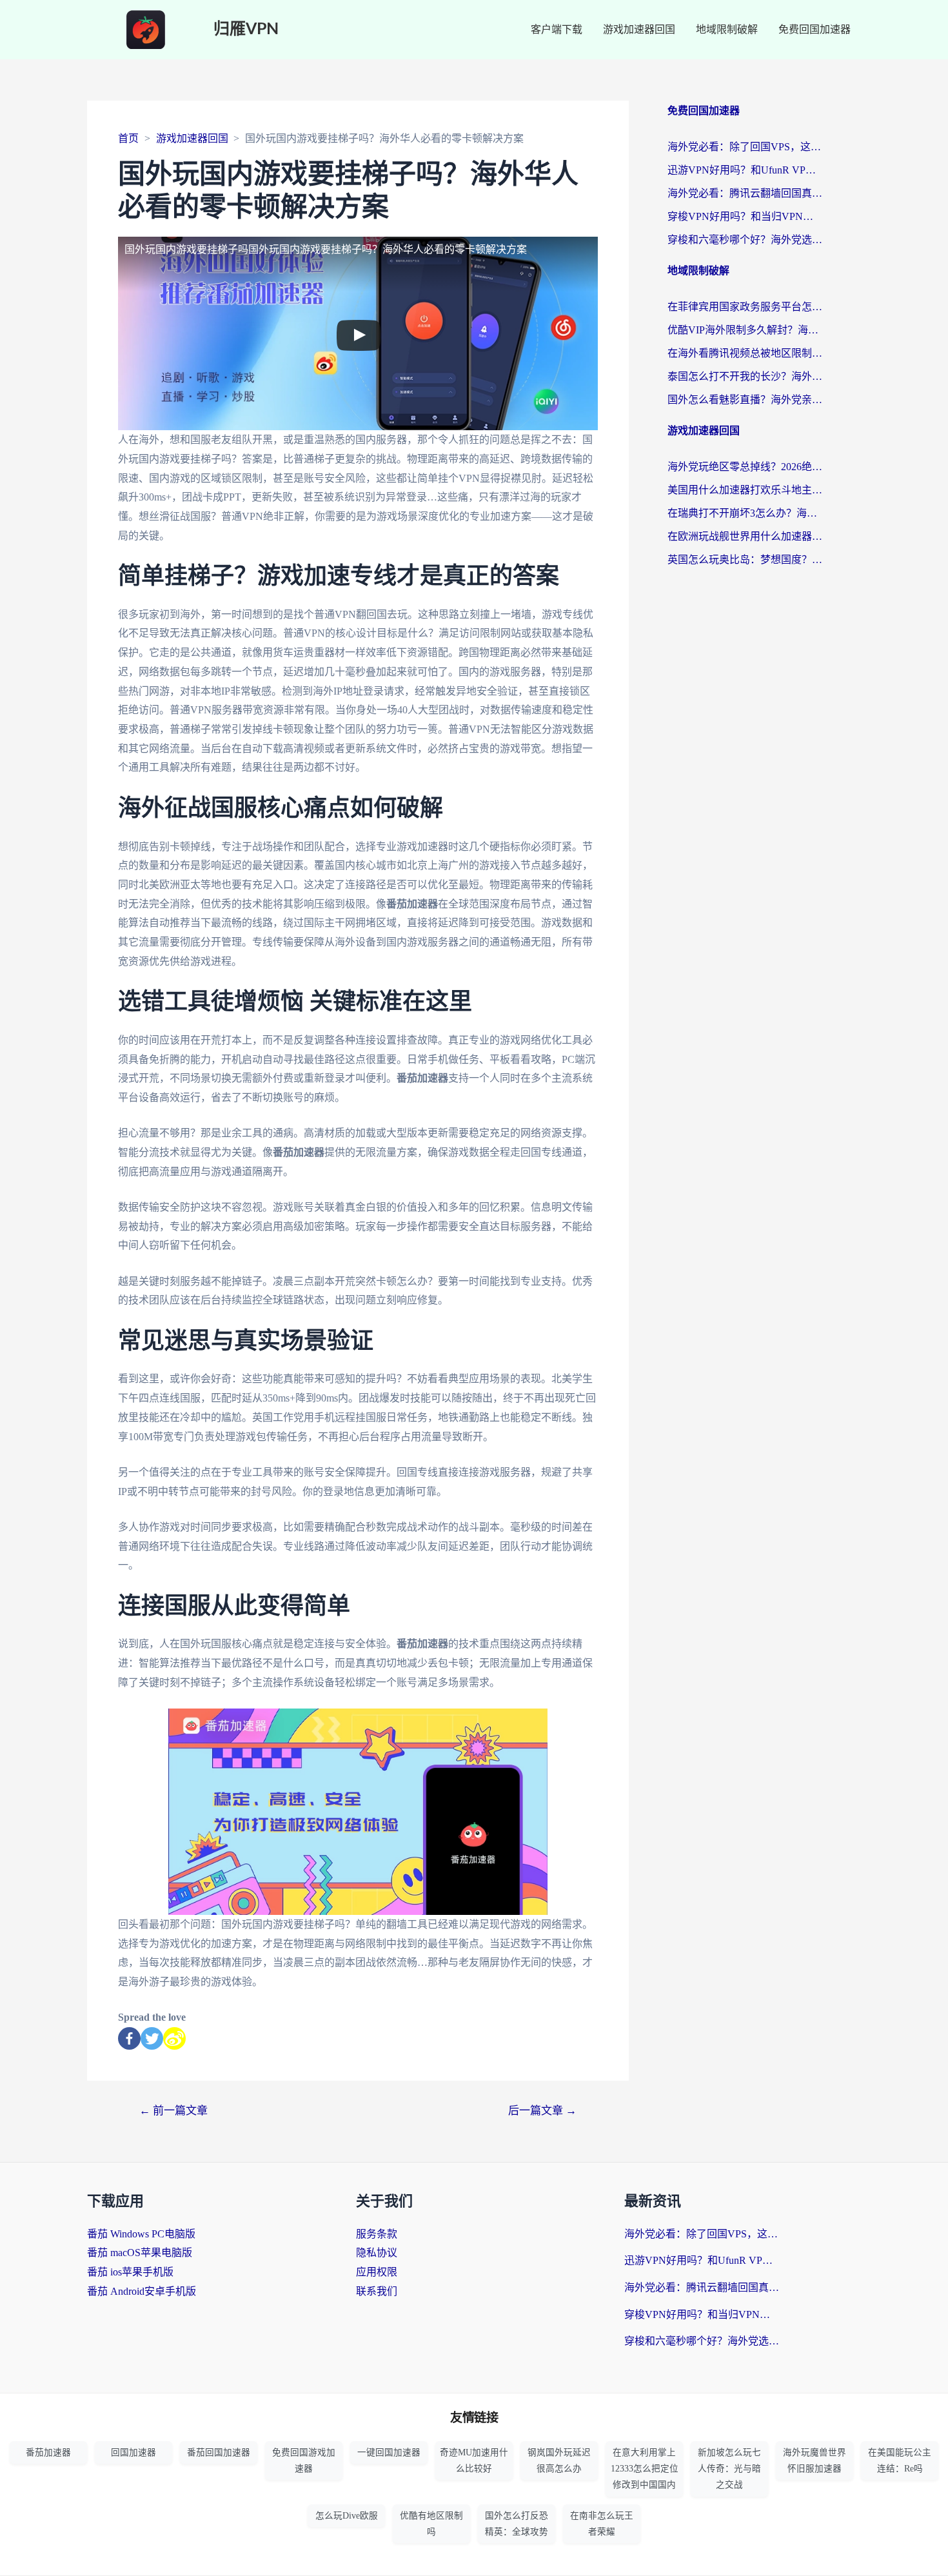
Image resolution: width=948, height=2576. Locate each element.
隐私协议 (377, 2253)
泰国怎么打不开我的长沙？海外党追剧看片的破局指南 (745, 376)
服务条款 (377, 2234)
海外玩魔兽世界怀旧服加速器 (815, 2461)
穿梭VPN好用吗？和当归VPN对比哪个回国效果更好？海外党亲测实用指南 (745, 216)
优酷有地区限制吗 (431, 2524)
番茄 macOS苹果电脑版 (140, 2253)
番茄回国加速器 (219, 2452)
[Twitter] (152, 2038)
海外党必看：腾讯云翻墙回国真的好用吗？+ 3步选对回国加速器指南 (745, 193)
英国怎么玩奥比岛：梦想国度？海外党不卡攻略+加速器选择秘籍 (745, 560)
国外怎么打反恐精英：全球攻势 (517, 2524)
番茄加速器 (48, 2452)
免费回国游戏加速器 (304, 2461)
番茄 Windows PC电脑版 (141, 2234)
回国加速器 (133, 2452)
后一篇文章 (542, 2111)
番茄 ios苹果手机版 (130, 2272)
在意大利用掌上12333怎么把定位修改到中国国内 (645, 2469)
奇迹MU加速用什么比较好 (474, 2461)
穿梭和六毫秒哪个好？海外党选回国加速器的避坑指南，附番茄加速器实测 (745, 240)
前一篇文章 (173, 2111)
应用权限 (377, 2272)
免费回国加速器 (815, 29)
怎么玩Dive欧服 (347, 2516)
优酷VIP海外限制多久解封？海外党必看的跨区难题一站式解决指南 (745, 330)
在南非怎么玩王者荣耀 (602, 2524)
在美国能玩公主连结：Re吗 (900, 2461)
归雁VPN (246, 29)
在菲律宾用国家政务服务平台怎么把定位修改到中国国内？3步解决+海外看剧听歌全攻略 (745, 307)
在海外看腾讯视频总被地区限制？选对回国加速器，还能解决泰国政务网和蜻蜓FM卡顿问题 (745, 353)
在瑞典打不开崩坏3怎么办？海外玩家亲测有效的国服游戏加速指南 (745, 513)
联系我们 (377, 2291)
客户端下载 (557, 29)
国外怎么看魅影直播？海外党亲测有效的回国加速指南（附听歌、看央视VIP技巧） (745, 400)
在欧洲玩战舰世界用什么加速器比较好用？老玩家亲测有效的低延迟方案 (745, 536)
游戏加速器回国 (639, 29)
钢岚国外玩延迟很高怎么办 (559, 2461)
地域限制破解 (727, 29)
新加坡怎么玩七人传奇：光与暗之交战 (729, 2469)
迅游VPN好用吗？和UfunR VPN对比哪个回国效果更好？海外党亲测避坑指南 (745, 170)
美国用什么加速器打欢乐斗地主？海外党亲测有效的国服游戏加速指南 (745, 490)
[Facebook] (129, 2038)
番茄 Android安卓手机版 (142, 2291)
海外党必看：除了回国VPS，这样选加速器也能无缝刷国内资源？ (745, 147)
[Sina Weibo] (174, 2038)
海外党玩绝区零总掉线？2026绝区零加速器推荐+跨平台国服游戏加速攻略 (745, 467)
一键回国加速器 (389, 2452)
